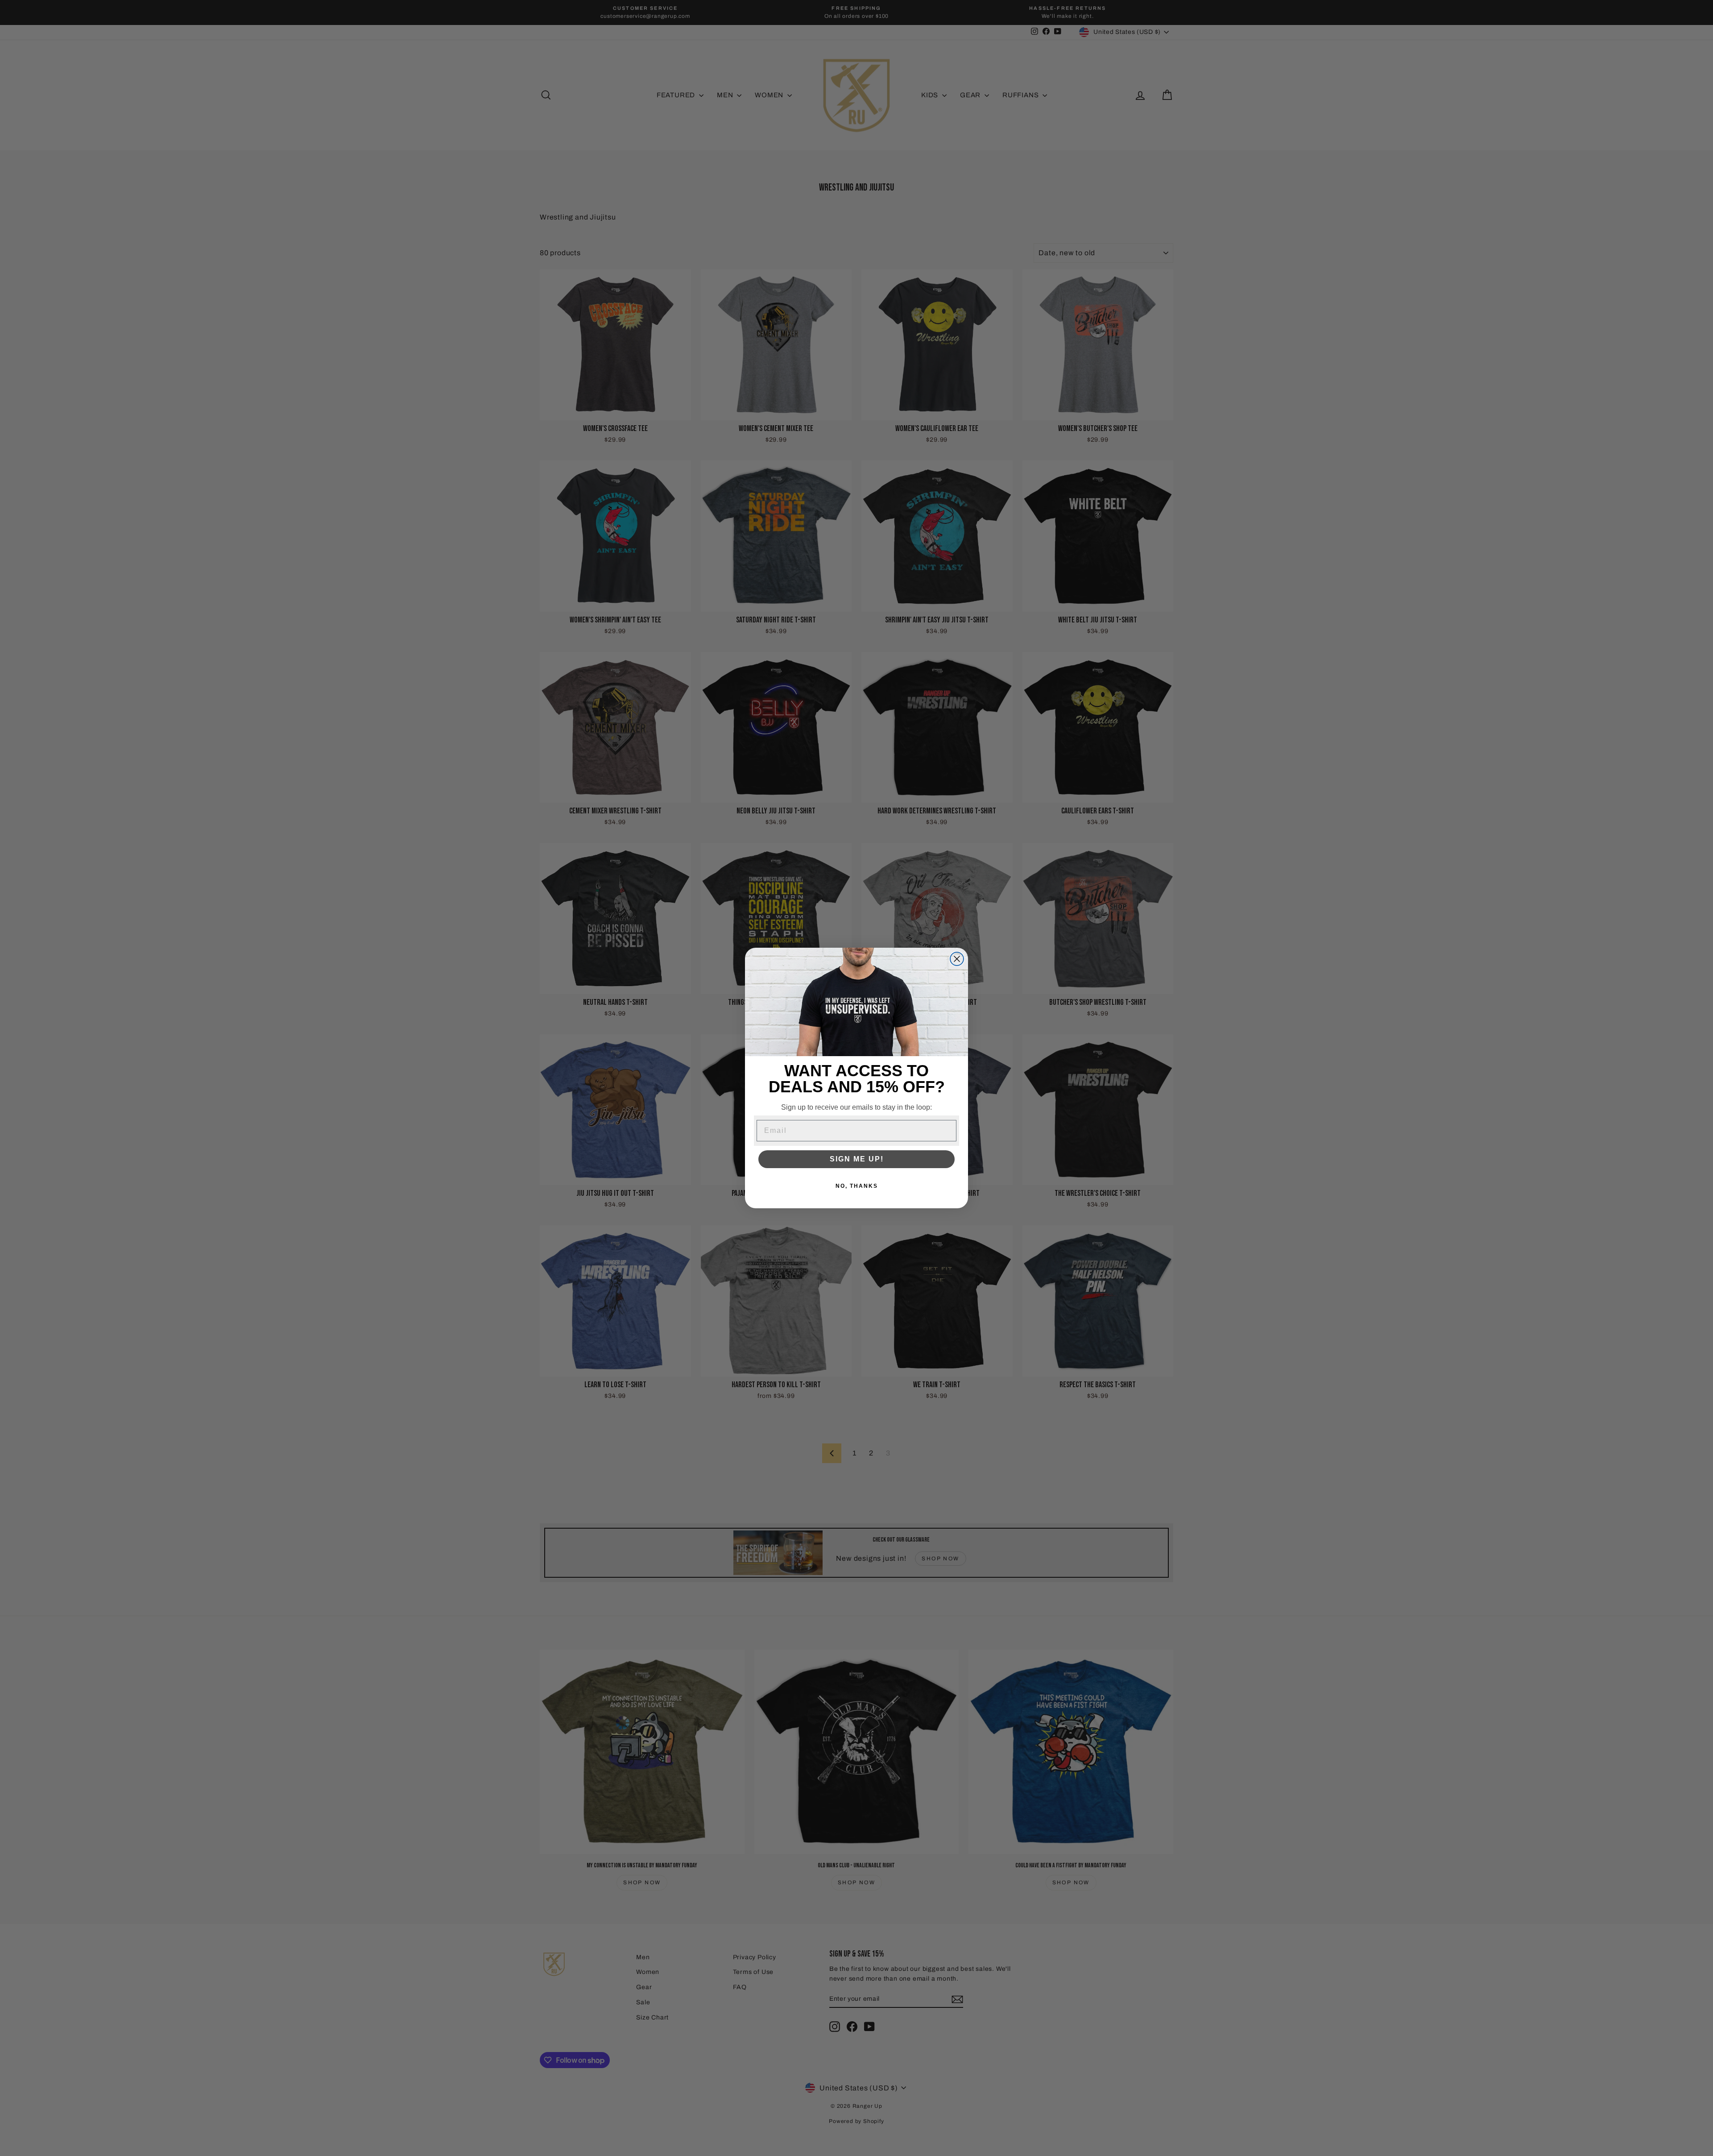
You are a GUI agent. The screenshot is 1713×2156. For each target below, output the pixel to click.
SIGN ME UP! (857, 1159)
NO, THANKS (857, 1186)
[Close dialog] (957, 959)
